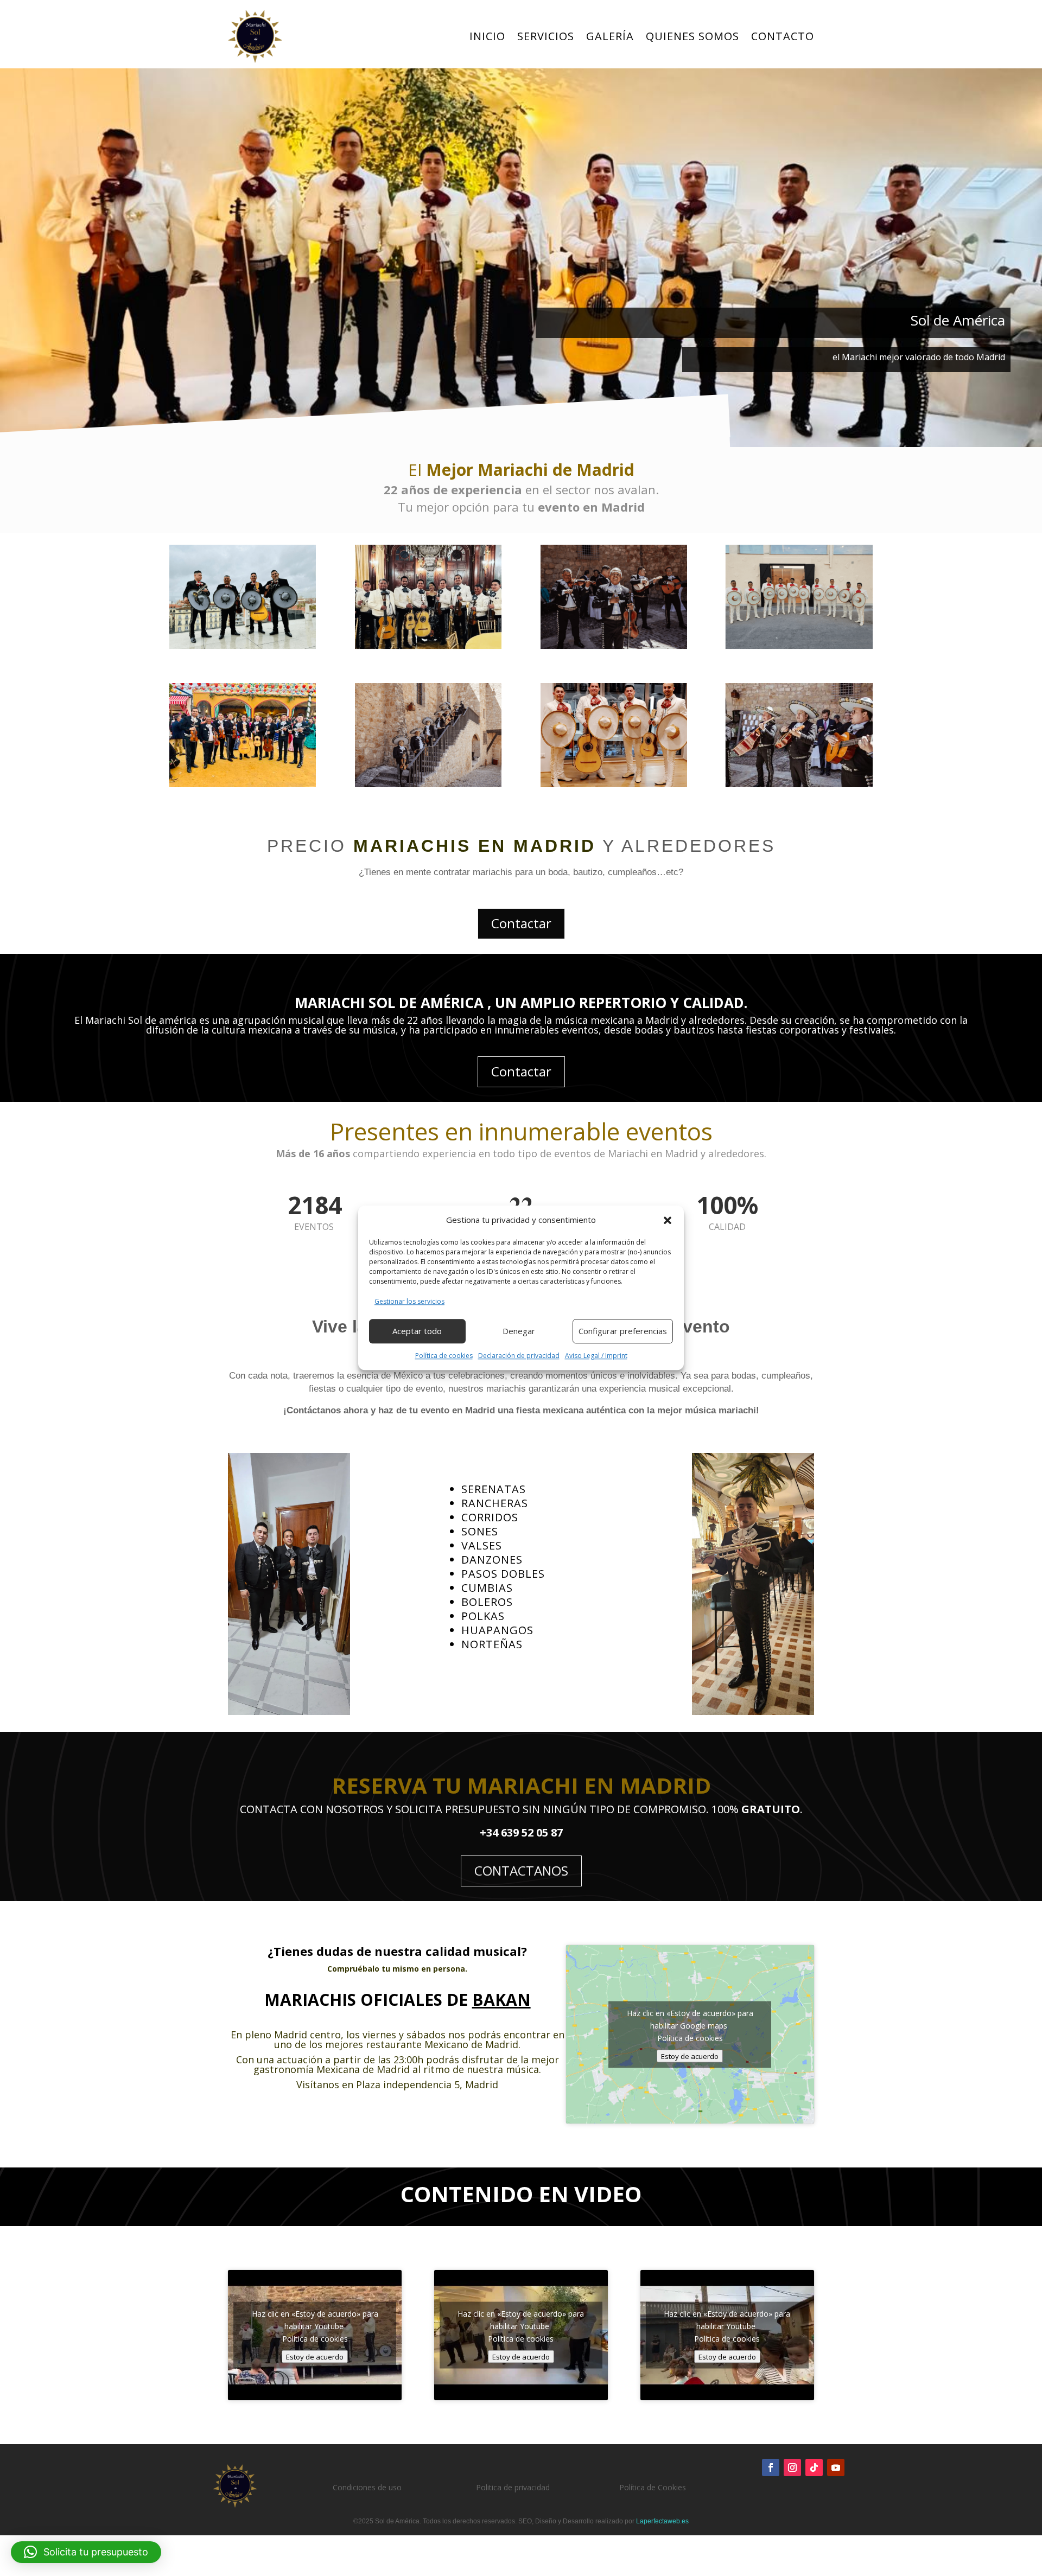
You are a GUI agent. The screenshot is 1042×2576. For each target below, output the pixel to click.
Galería (610, 36)
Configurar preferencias (623, 1331)
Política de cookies (444, 1356)
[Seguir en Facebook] (771, 2467)
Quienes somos (692, 36)
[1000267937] (799, 784)
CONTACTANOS (521, 1870)
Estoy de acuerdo (690, 2056)
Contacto (783, 36)
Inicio (487, 36)
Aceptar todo (417, 1331)
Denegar (519, 1331)
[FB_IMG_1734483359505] (799, 645)
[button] (668, 1220)
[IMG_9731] (243, 784)
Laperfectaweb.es (662, 2521)
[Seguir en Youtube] (836, 2467)
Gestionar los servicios (409, 1301)
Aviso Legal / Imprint (596, 1356)
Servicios (546, 36)
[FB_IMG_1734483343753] (428, 645)
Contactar (521, 923)
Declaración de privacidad (519, 1356)
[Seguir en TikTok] (814, 2467)
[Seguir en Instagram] (792, 2467)
